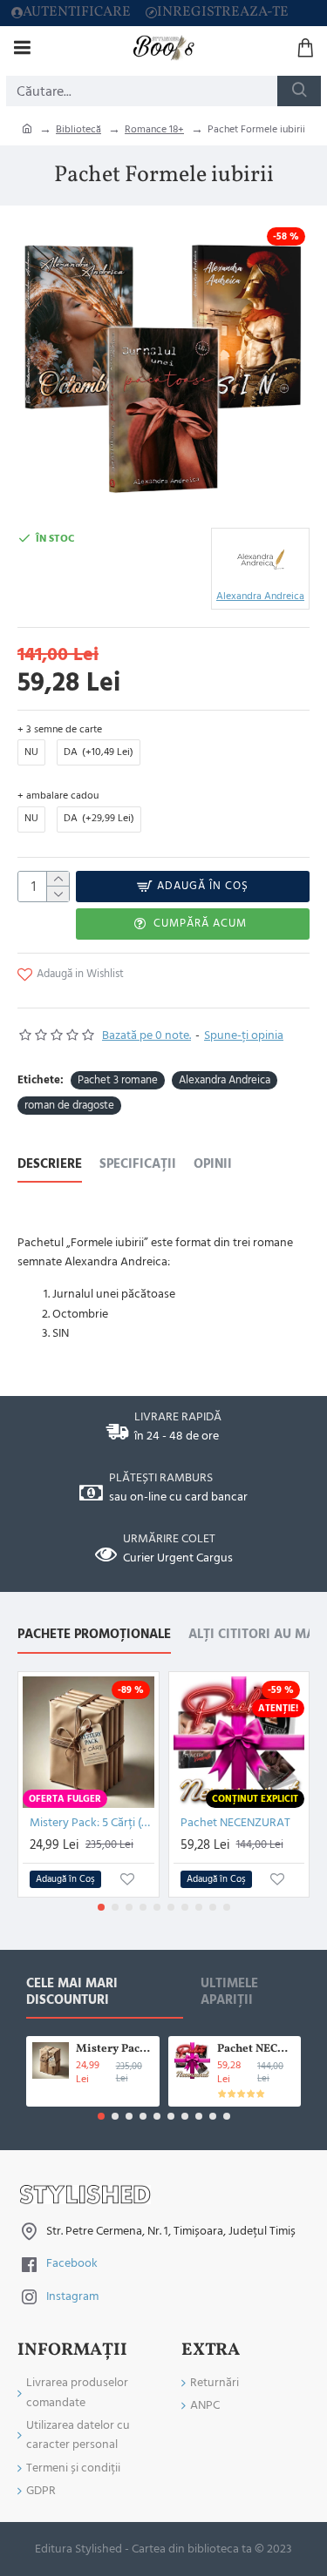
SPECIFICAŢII (138, 1165)
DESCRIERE (50, 1165)
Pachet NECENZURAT (235, 1823)
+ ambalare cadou (58, 796)
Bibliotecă (78, 129)
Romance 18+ (154, 129)
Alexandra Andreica (225, 1080)
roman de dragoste (69, 1105)
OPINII (213, 1165)
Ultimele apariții (229, 1993)
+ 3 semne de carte (60, 729)
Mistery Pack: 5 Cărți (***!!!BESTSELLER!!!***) (92, 1823)
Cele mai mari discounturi (72, 1993)
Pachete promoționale (94, 1635)
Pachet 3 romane (118, 1080)
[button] (101, 1907)
